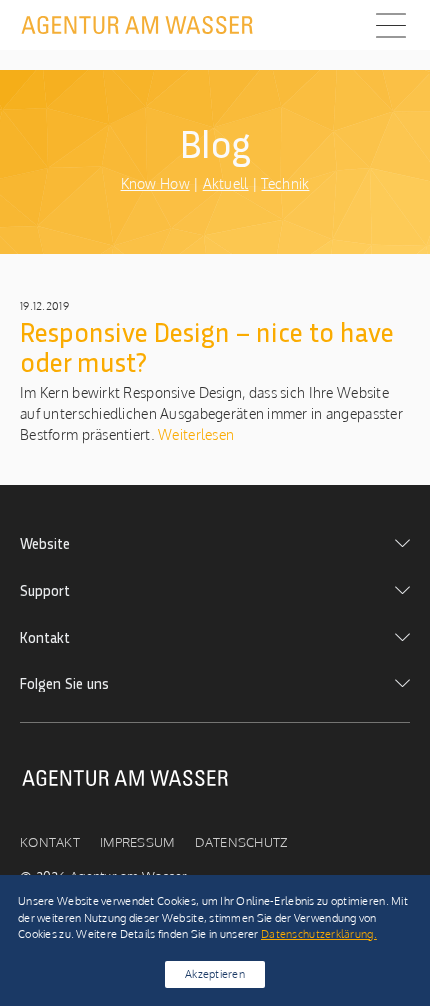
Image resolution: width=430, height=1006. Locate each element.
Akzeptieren (215, 973)
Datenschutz (241, 842)
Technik (285, 183)
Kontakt (50, 842)
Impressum (137, 842)
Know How (155, 183)
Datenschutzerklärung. (319, 933)
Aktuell (226, 183)
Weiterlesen (194, 434)
